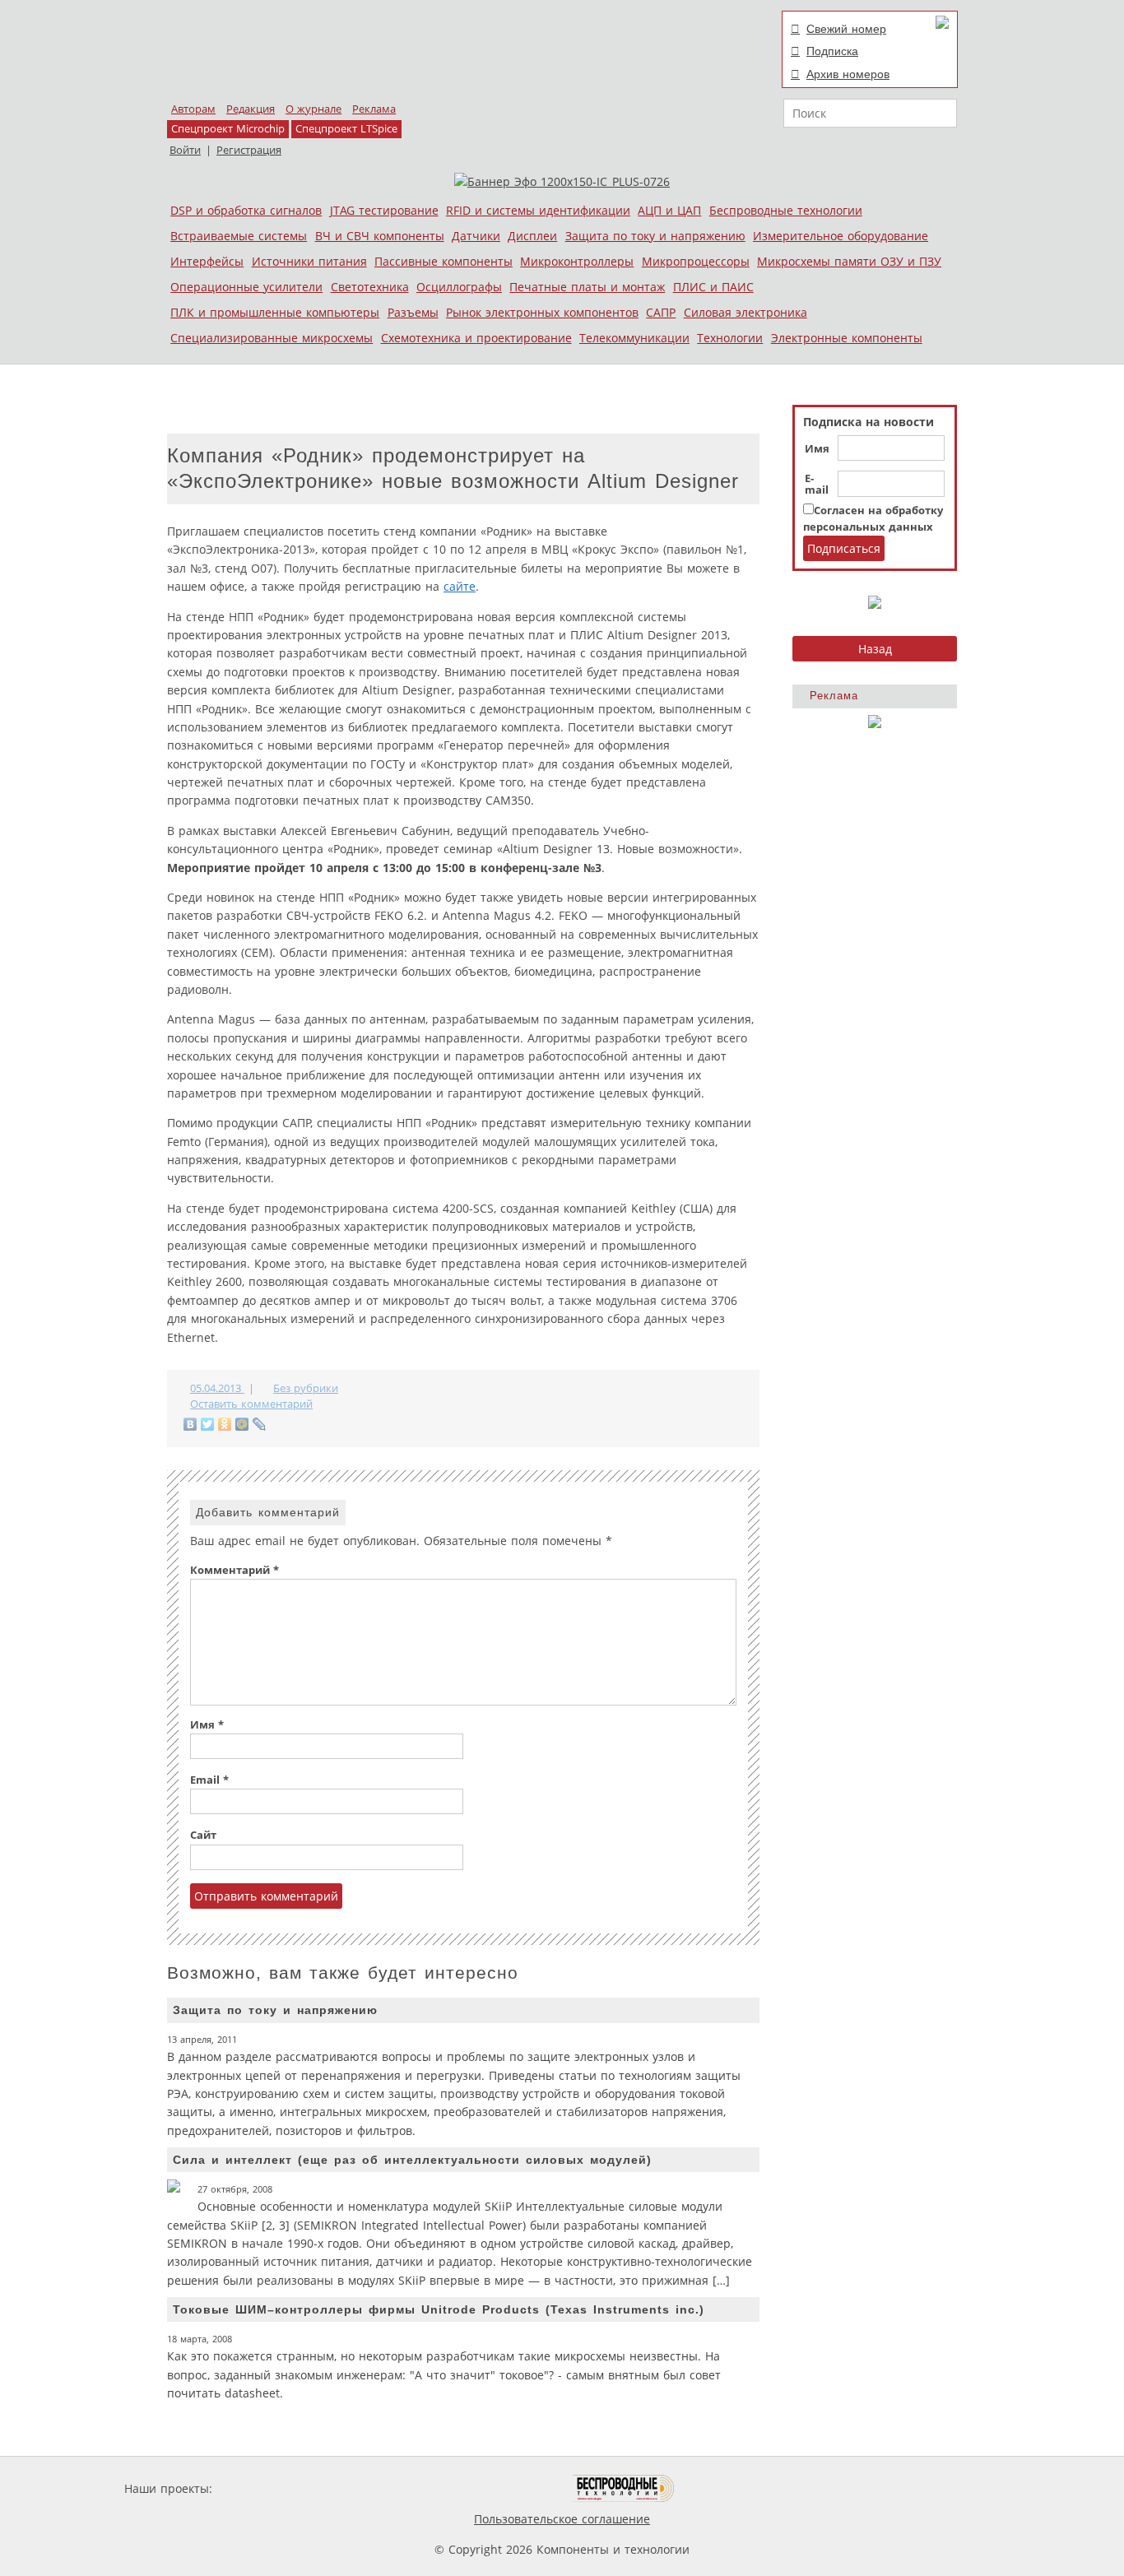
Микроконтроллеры (577, 261)
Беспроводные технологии (786, 210)
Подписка (832, 51)
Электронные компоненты (847, 338)
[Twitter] (208, 1424)
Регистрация (249, 150)
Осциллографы (459, 287)
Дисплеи (532, 236)
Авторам (193, 109)
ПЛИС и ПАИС (713, 287)
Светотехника (370, 287)
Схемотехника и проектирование (476, 338)
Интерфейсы (207, 261)
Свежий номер (846, 29)
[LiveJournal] (260, 1424)
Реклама (374, 109)
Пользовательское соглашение (562, 2519)
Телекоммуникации (634, 338)
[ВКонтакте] (190, 1424)
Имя (817, 449)
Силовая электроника (745, 312)
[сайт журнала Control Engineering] (733, 2488)
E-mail (817, 485)
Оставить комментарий (251, 1404)
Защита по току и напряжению (655, 236)
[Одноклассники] (225, 1424)
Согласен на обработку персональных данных (873, 519)
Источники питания (309, 261)
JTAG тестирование (384, 210)
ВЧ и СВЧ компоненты (380, 236)
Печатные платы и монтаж (587, 287)
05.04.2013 (217, 1388)
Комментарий (235, 1570)
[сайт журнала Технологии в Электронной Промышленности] (374, 2488)
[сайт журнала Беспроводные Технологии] (624, 2488)
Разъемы (413, 312)
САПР (661, 312)
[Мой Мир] (242, 1424)
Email (209, 1780)
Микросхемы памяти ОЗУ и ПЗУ (849, 261)
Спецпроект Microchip (228, 129)
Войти (185, 150)
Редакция (251, 109)
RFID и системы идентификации (538, 210)
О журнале (314, 109)
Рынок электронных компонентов (542, 312)
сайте (460, 586)
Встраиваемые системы (239, 236)
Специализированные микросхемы (272, 338)
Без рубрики (306, 1388)
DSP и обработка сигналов (246, 210)
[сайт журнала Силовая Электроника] (269, 2488)
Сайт (203, 1835)
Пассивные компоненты (444, 261)
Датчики (476, 236)
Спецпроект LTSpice (346, 129)
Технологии (730, 338)
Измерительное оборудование (841, 236)
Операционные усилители (246, 287)
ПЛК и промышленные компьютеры (275, 312)
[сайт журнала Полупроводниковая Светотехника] (495, 2488)
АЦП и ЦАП (669, 210)
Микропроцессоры (696, 261)
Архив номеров (848, 74)
